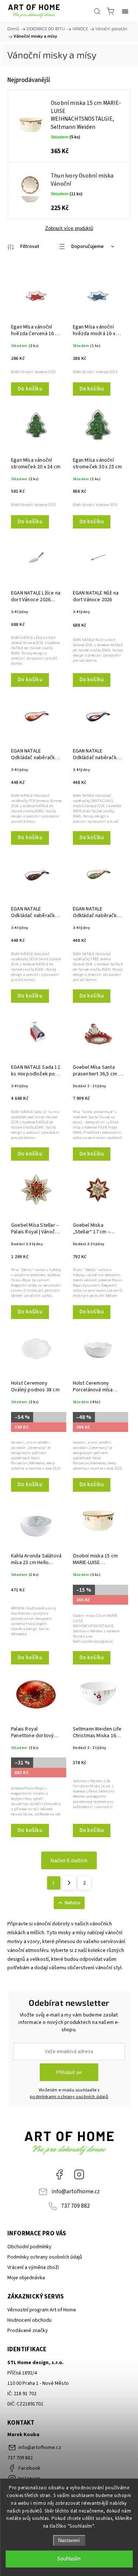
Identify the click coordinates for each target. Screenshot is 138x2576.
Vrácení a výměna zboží (33, 2267)
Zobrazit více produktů (69, 228)
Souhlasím (69, 2559)
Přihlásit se (69, 2072)
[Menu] (125, 11)
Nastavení (69, 2540)
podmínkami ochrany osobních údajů (69, 2097)
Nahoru (72, 1903)
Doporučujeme (88, 247)
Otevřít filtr (23, 247)
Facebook (59, 2174)
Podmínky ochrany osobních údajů (45, 2257)
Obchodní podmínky (29, 2247)
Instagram (79, 2174)
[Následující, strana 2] (69, 1883)
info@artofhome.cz (76, 2191)
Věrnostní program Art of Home (42, 2310)
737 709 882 (75, 2206)
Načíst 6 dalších (69, 1860)
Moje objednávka (26, 2278)
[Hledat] (97, 11)
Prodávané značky (28, 2331)
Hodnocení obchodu (29, 2320)
